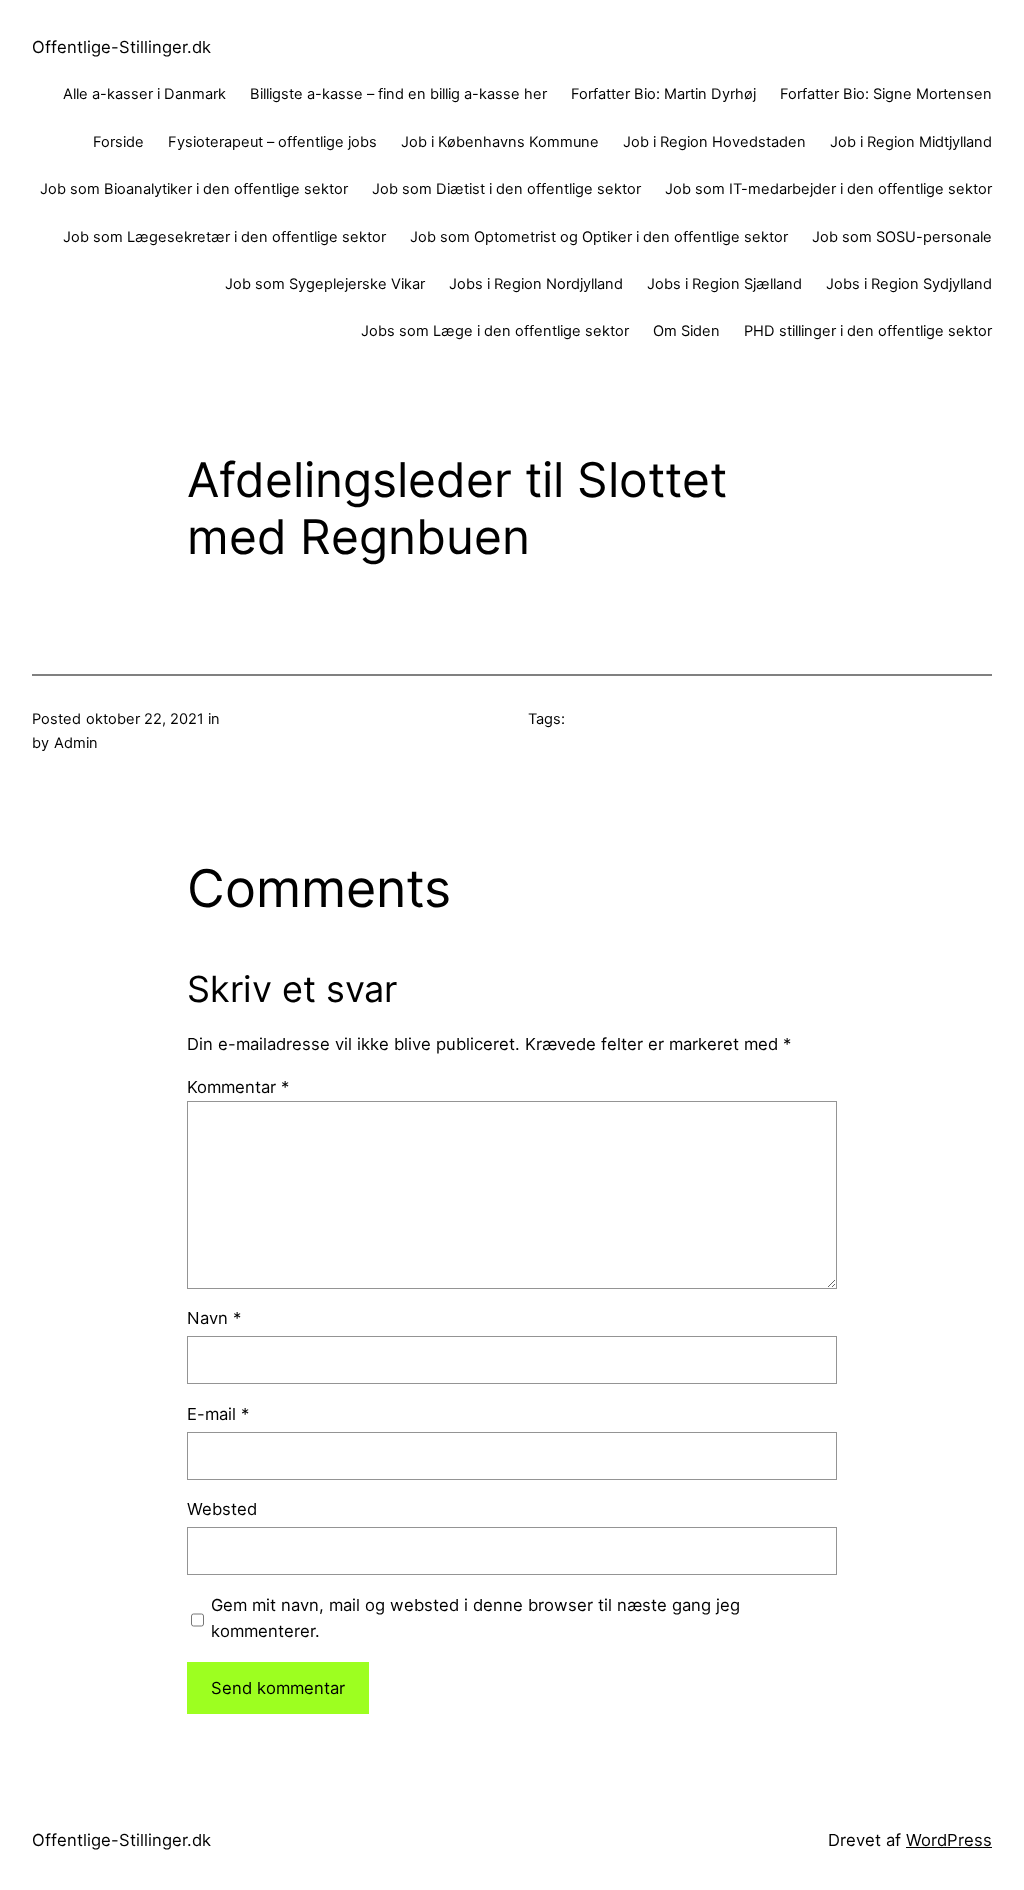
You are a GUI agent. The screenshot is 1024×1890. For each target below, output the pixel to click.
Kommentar (238, 1087)
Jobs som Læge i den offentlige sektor (495, 331)
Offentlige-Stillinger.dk (121, 47)
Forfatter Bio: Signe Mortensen (886, 94)
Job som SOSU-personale (902, 237)
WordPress (949, 1840)
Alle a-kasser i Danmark (144, 94)
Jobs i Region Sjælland (724, 284)
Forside (118, 142)
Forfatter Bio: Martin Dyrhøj (663, 94)
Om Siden (686, 331)
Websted (222, 1509)
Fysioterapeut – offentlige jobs (272, 142)
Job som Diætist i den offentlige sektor (506, 189)
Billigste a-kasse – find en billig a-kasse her (398, 94)
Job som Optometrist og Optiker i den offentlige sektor (599, 237)
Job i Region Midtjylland (911, 142)
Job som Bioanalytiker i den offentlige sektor (194, 189)
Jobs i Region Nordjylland (536, 284)
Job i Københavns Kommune (500, 142)
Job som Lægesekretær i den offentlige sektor (224, 237)
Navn (214, 1318)
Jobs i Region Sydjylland (909, 284)
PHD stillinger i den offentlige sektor (868, 331)
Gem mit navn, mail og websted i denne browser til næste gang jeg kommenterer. (475, 1618)
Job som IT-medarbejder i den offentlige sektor (828, 189)
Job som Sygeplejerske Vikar (325, 284)
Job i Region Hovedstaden (714, 142)
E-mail (218, 1414)
